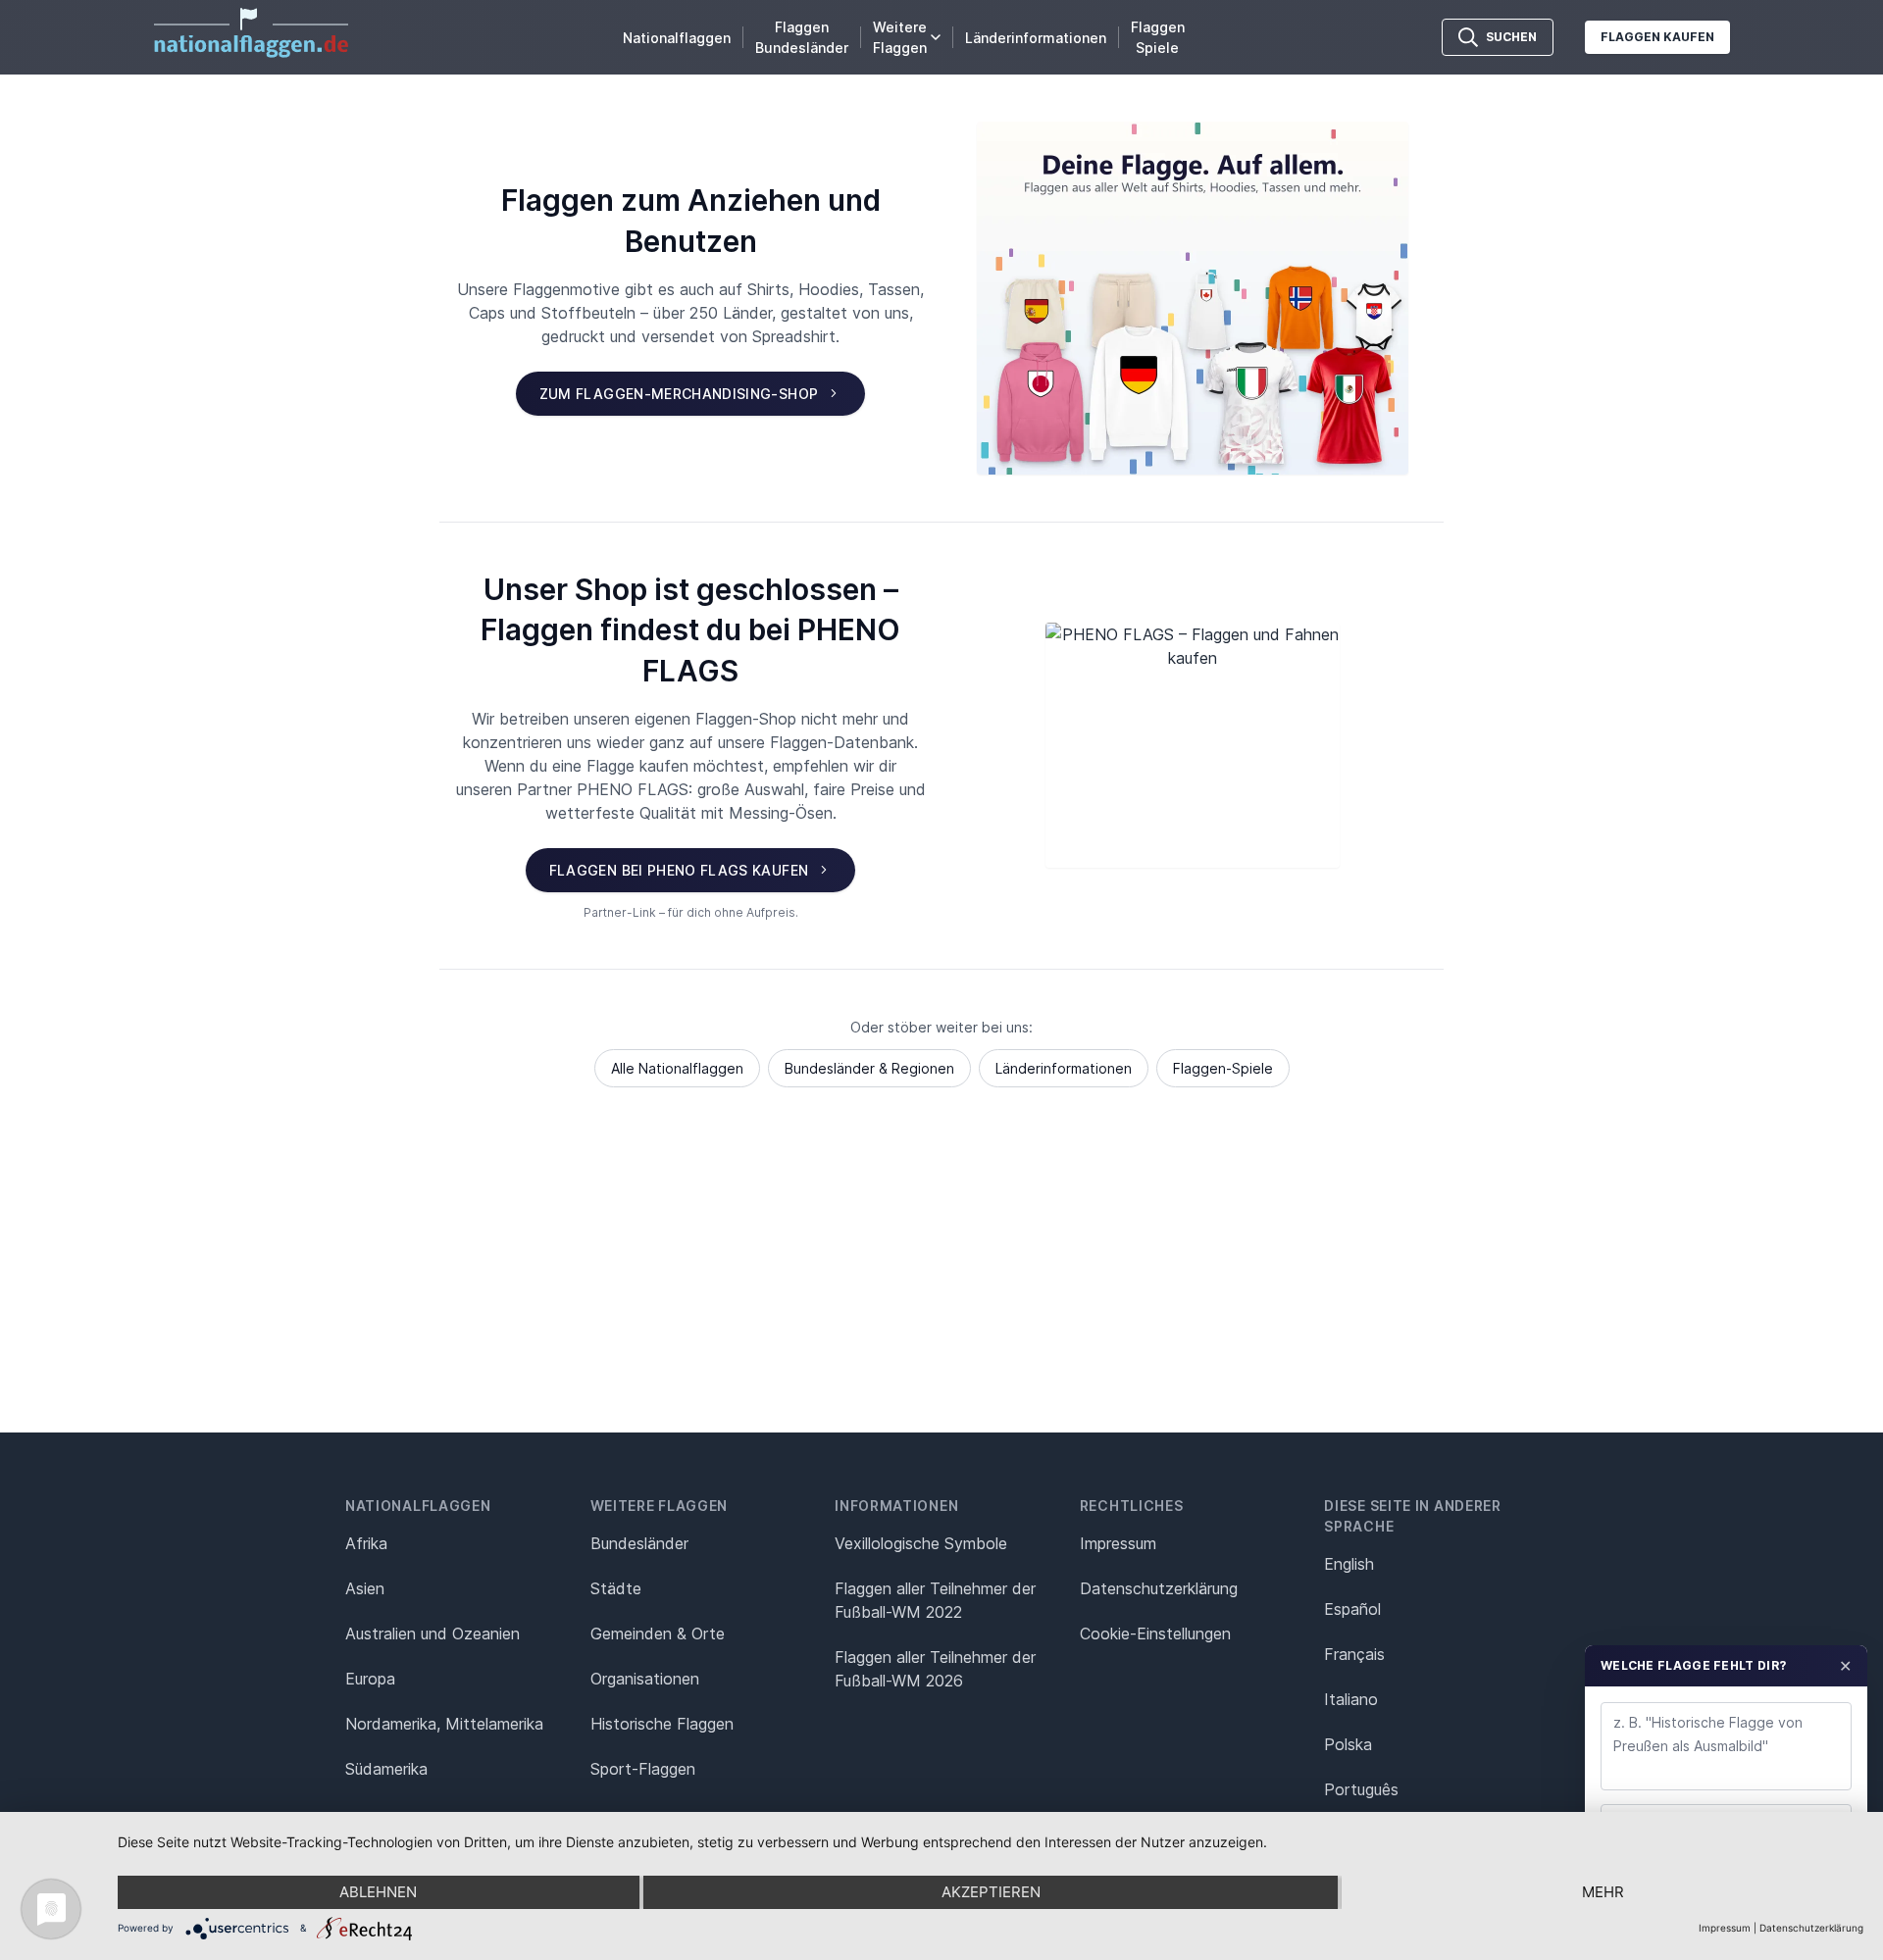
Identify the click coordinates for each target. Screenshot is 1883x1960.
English (1349, 1564)
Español (1352, 1609)
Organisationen (645, 1679)
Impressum (1118, 1543)
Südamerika (386, 1769)
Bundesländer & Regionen (869, 1068)
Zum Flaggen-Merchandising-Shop (679, 394)
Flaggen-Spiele (1223, 1068)
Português (1361, 1789)
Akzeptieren (991, 1892)
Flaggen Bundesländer (802, 37)
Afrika (366, 1543)
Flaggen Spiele (1158, 37)
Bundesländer (639, 1543)
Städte (616, 1588)
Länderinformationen (1036, 38)
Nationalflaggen (677, 38)
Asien (365, 1588)
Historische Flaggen (662, 1724)
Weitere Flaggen (900, 37)
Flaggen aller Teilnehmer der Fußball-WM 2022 (935, 1600)
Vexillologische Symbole (921, 1543)
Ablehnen (378, 1892)
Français (1354, 1654)
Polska (1348, 1744)
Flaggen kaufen (1657, 37)
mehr (1603, 1892)
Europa (370, 1679)
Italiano (1351, 1699)
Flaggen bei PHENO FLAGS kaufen (679, 870)
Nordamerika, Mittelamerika (444, 1724)
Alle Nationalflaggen (677, 1068)
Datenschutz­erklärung (1159, 1588)
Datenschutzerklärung (1811, 1928)
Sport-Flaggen (643, 1769)
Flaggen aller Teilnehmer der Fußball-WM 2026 (935, 1669)
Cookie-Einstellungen (1155, 1633)
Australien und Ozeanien (433, 1633)
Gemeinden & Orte (658, 1633)
